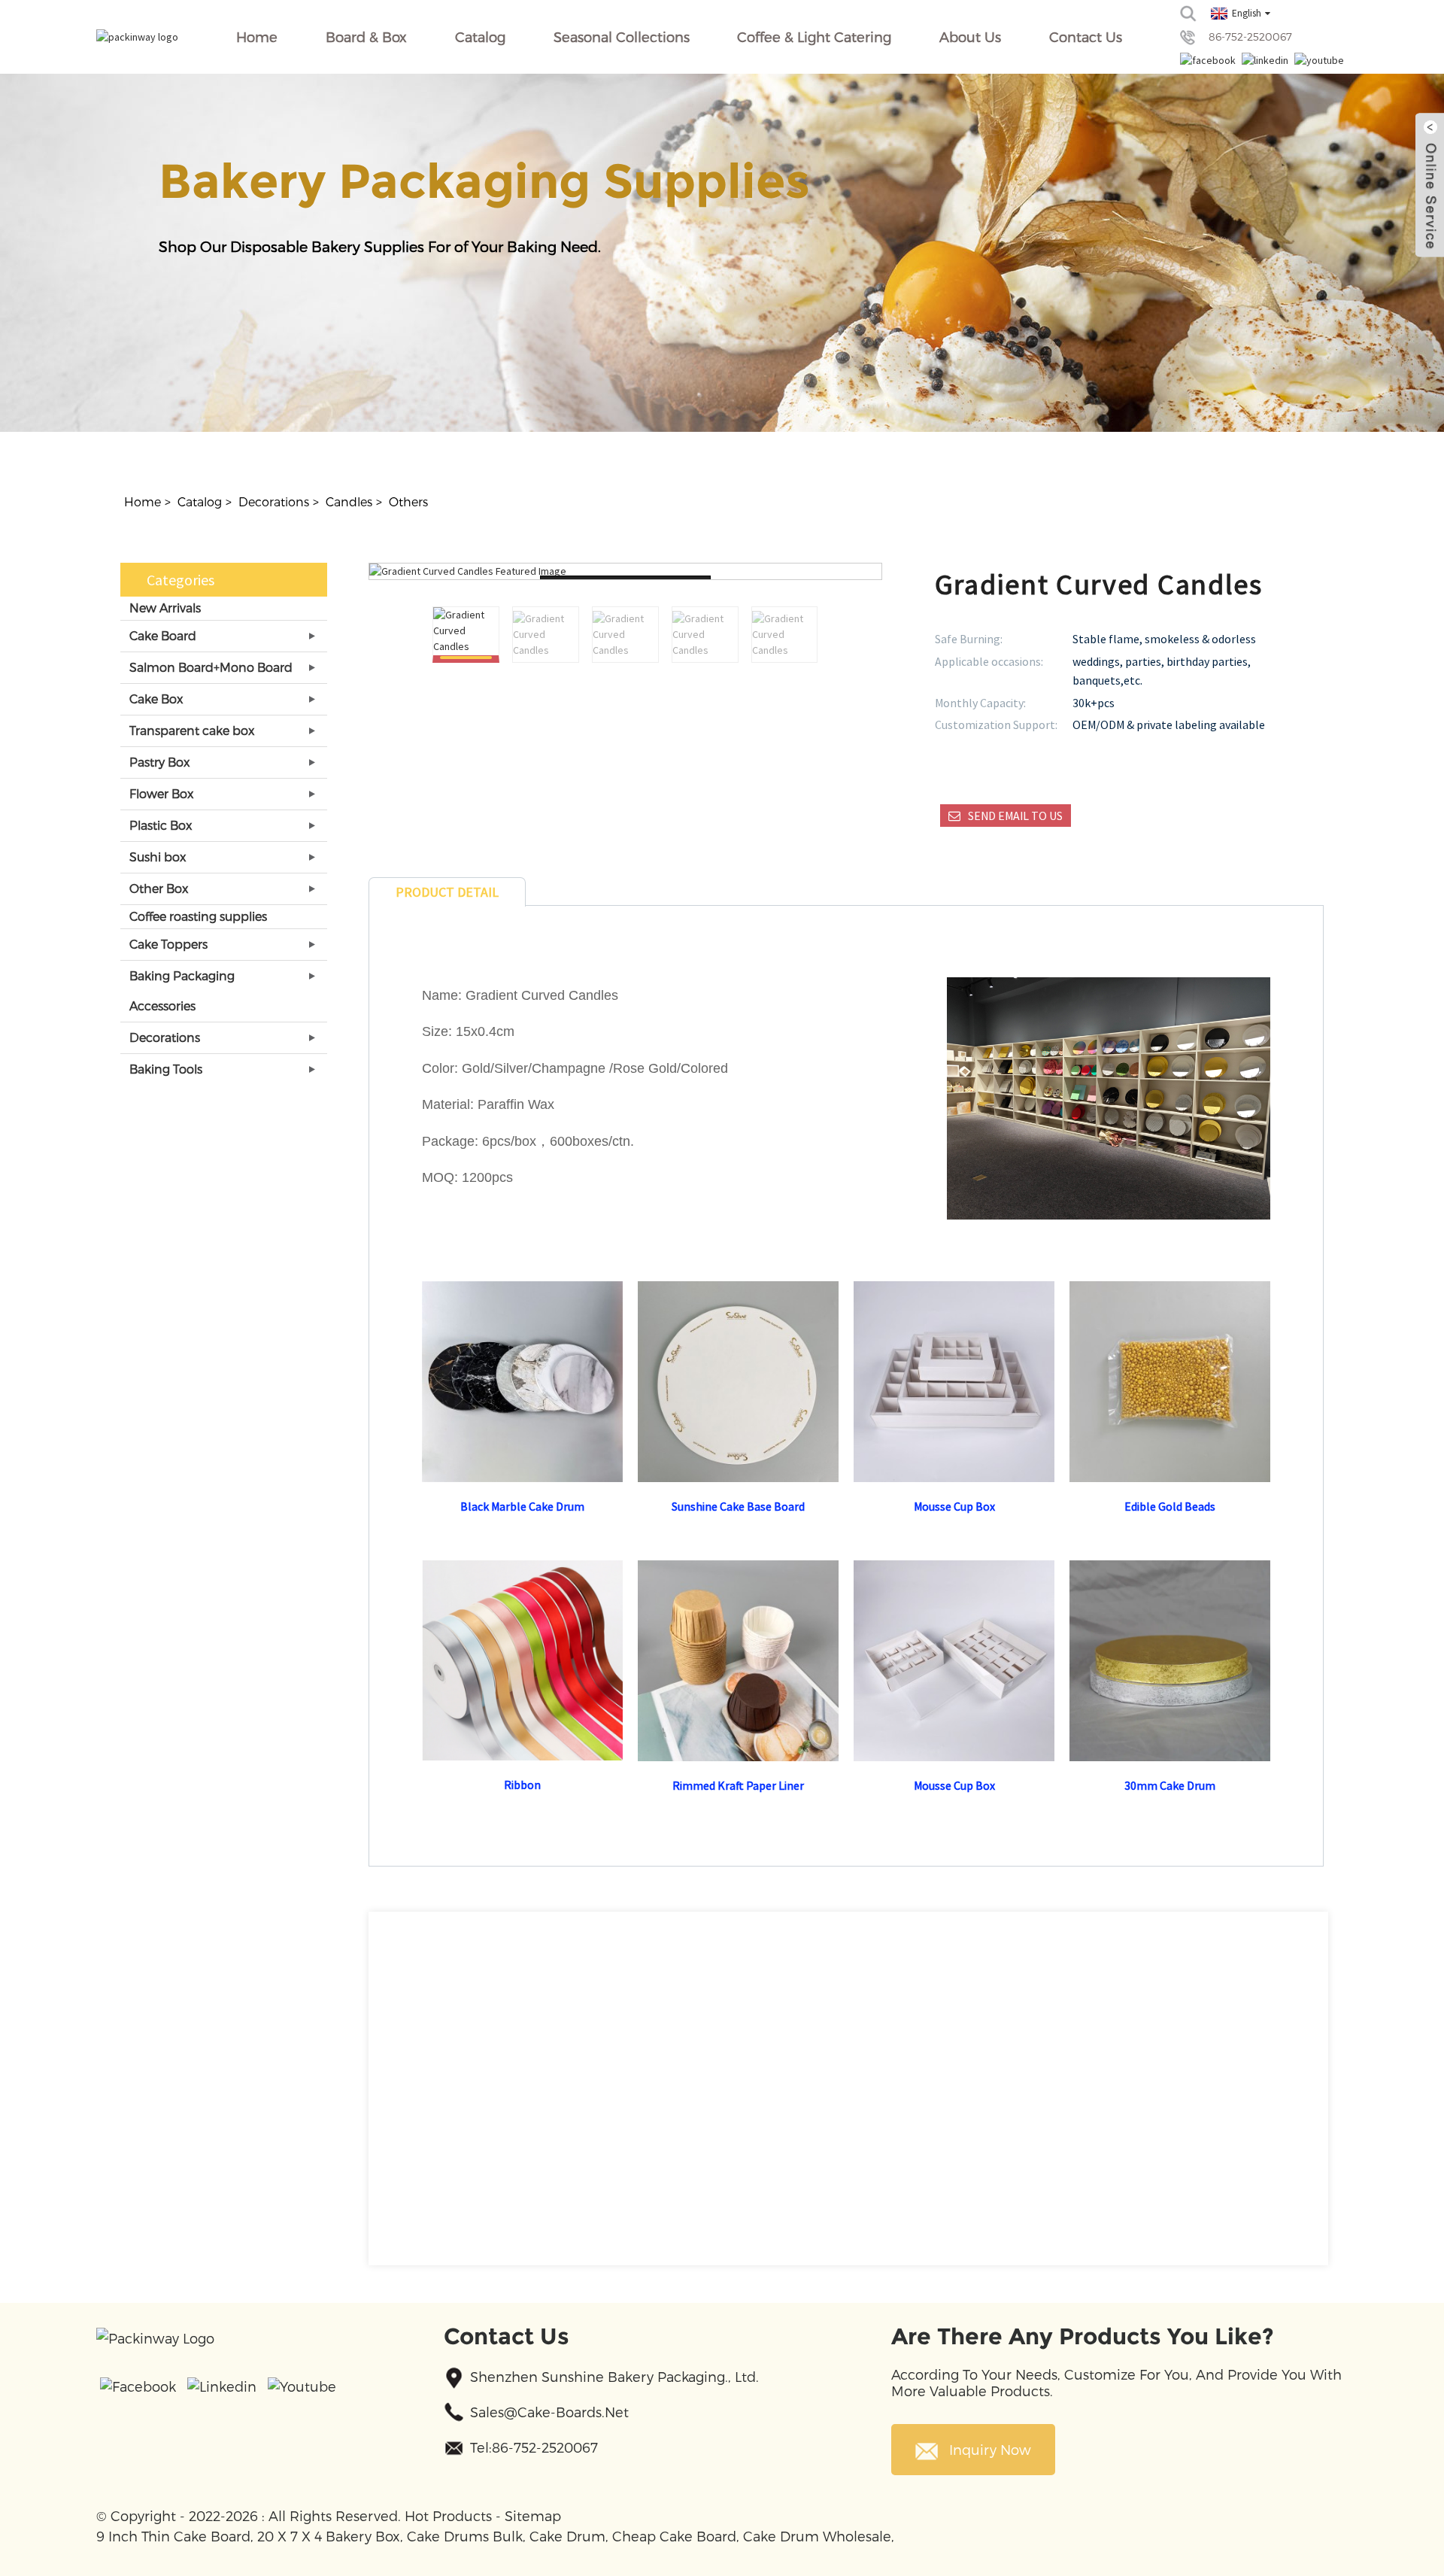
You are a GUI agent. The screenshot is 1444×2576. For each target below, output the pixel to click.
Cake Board (163, 635)
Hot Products (448, 2515)
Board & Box (366, 36)
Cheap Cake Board (674, 2536)
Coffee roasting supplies (198, 916)
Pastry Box (159, 762)
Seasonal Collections (622, 36)
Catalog (480, 36)
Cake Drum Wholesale (817, 2536)
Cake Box (156, 699)
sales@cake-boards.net (549, 2412)
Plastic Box (161, 825)
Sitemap (533, 2515)
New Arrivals (165, 608)
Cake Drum (567, 2536)
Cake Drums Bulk (465, 2536)
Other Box (159, 888)
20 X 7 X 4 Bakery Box (329, 2536)
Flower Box (161, 793)
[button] (809, 635)
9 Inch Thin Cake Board (173, 2536)
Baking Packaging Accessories (182, 990)
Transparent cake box (192, 730)
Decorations (274, 501)
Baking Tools (166, 1069)
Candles (349, 501)
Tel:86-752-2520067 (534, 2447)
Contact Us (1086, 36)
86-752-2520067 (1250, 36)
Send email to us (1015, 816)
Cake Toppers (168, 944)
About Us (970, 36)
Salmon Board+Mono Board (211, 667)
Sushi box (158, 857)
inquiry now (990, 2449)
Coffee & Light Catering (814, 36)
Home (257, 36)
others (408, 501)
